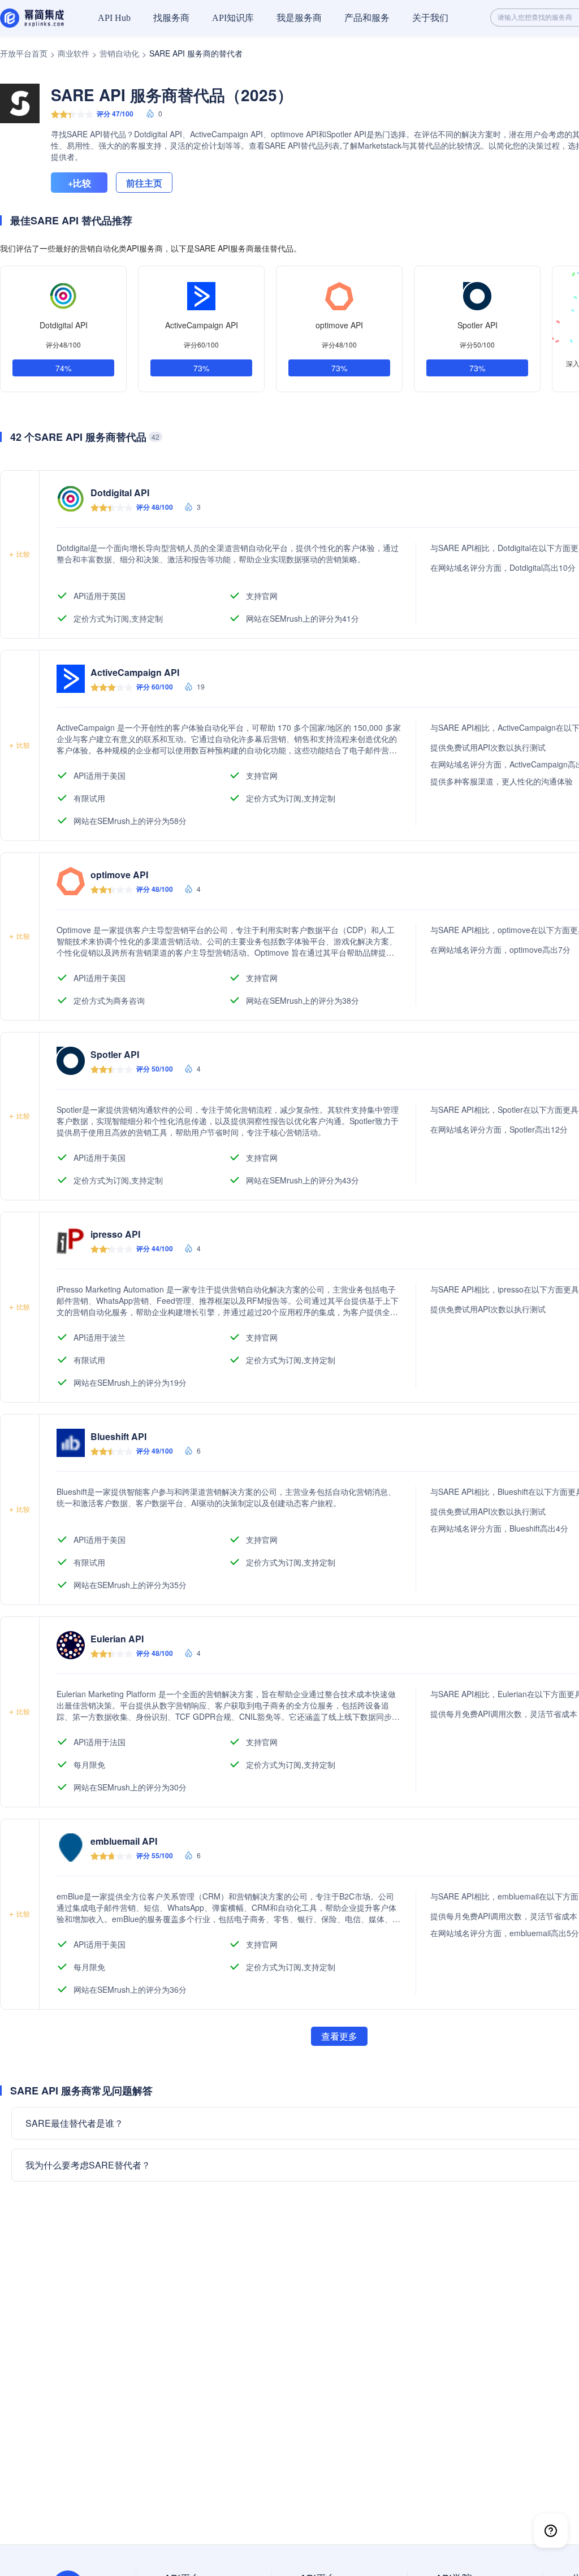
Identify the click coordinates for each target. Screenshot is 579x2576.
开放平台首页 (24, 53)
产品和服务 (367, 18)
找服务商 (171, 18)
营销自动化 (119, 53)
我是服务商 (299, 18)
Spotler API (478, 325)
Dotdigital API (64, 325)
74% (63, 368)
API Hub (114, 18)
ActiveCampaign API (202, 325)
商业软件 (74, 53)
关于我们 (430, 18)
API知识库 (233, 18)
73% (201, 368)
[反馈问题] (551, 2531)
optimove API (339, 325)
